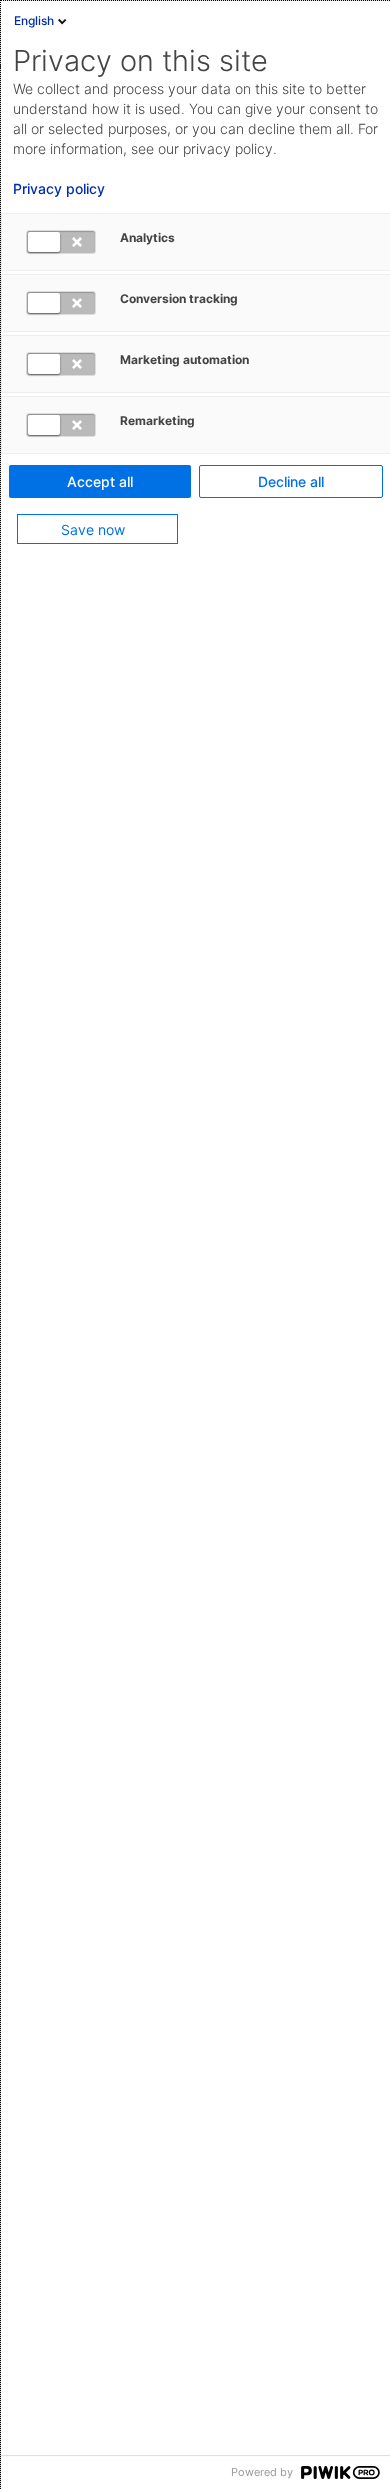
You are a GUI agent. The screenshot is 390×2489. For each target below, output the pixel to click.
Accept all (100, 481)
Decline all (291, 481)
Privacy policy (59, 189)
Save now (93, 529)
